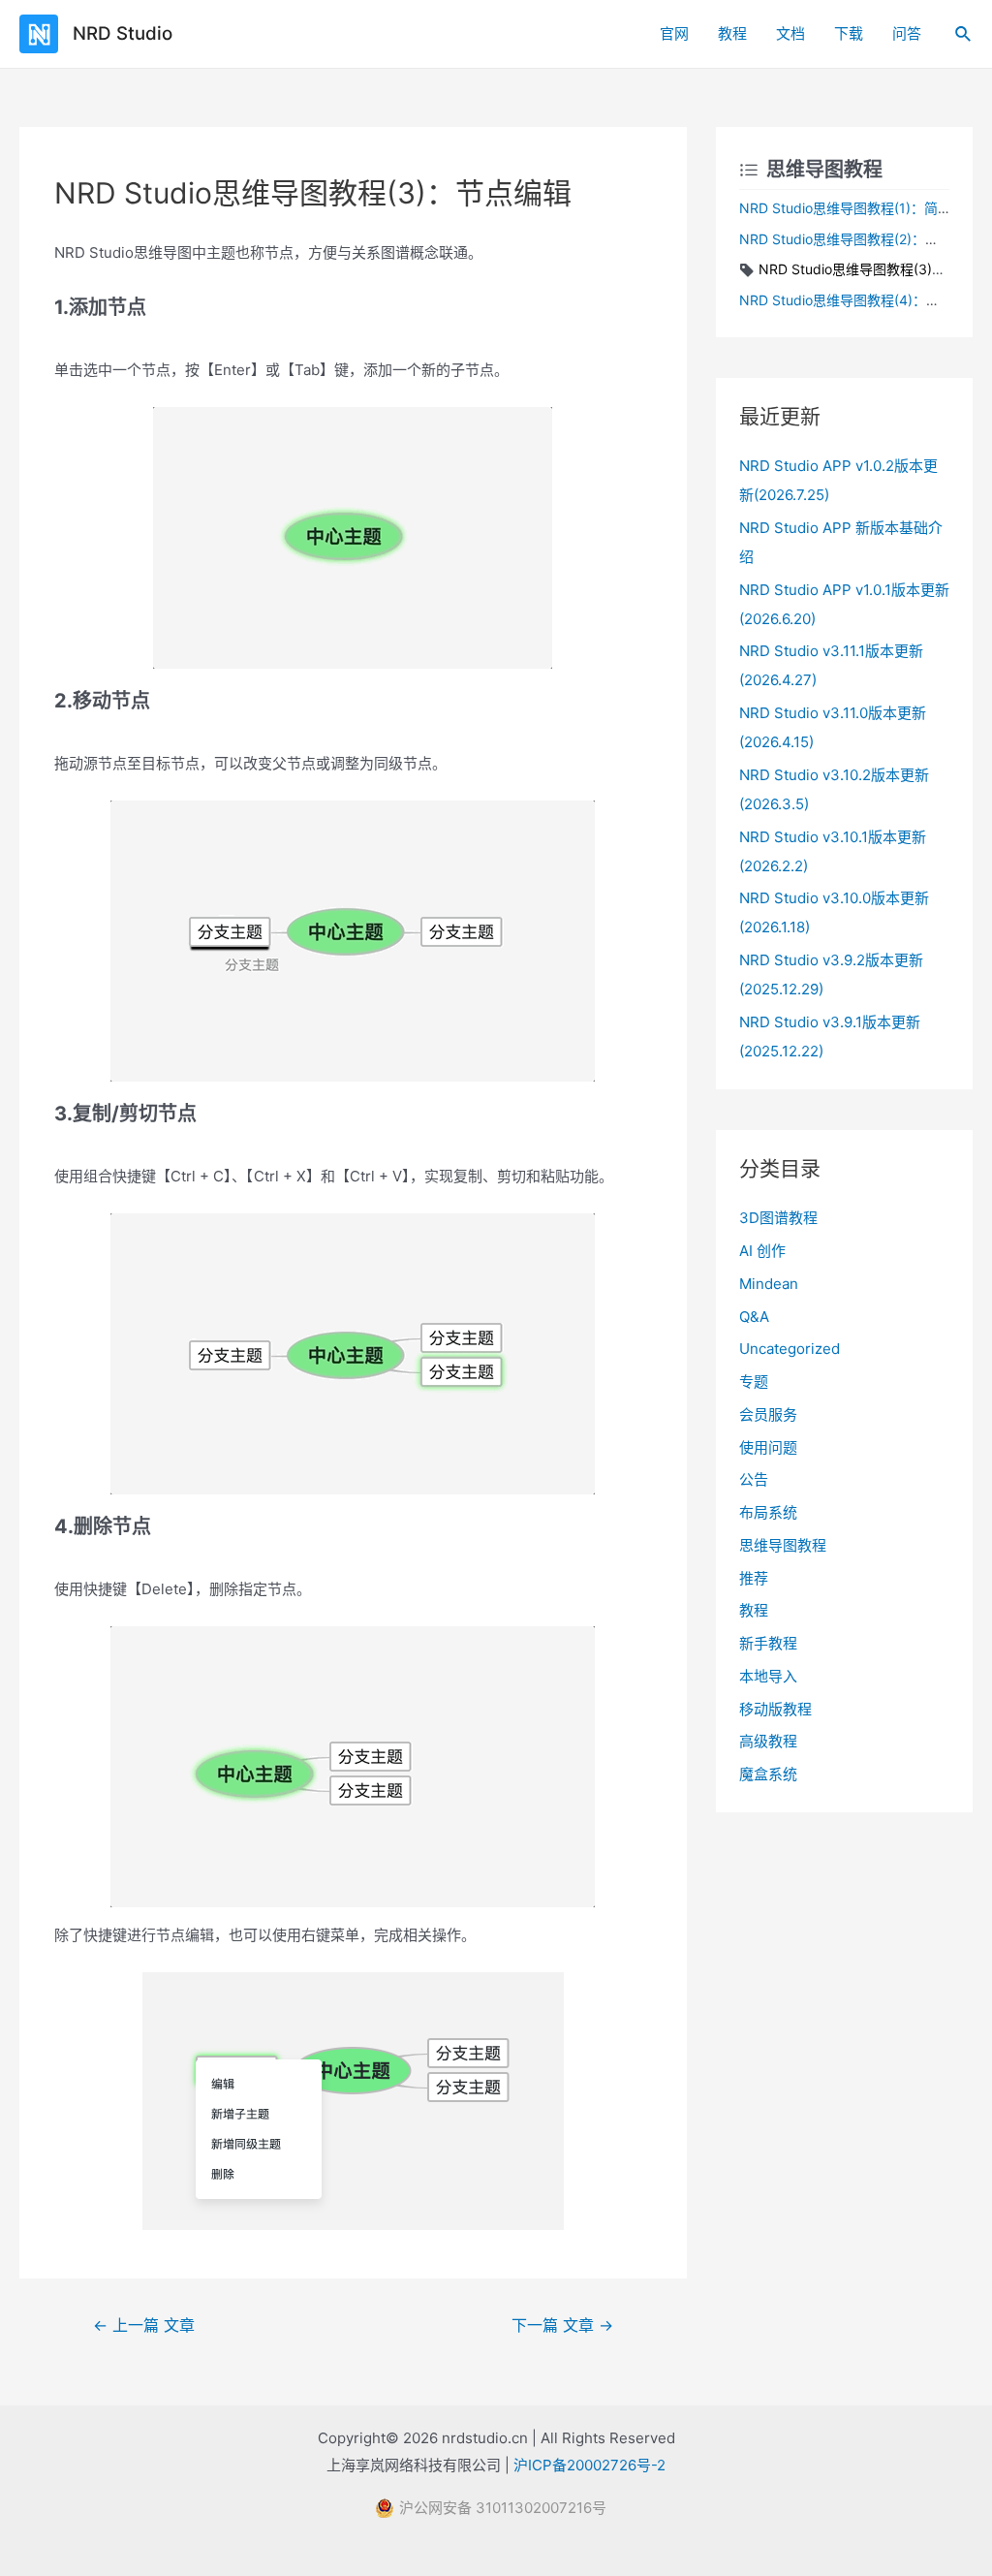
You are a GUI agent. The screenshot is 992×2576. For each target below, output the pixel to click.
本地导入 (768, 1676)
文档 (790, 33)
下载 (849, 33)
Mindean (769, 1284)
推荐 (754, 1578)
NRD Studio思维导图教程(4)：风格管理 (860, 300)
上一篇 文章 (144, 2325)
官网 (674, 33)
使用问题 (768, 1447)
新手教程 (768, 1643)
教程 (732, 33)
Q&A (754, 1317)
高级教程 (768, 1741)
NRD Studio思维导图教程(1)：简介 (845, 208)
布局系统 (768, 1512)
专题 (754, 1382)
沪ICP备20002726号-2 (589, 2465)
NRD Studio (123, 33)
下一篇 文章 (562, 2325)
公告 (754, 1479)
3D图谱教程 (778, 1218)
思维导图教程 (783, 1545)
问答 (907, 33)
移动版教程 (775, 1709)
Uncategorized (790, 1349)
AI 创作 (762, 1251)
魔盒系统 (768, 1774)
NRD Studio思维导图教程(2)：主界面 (852, 239)
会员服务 (768, 1414)
